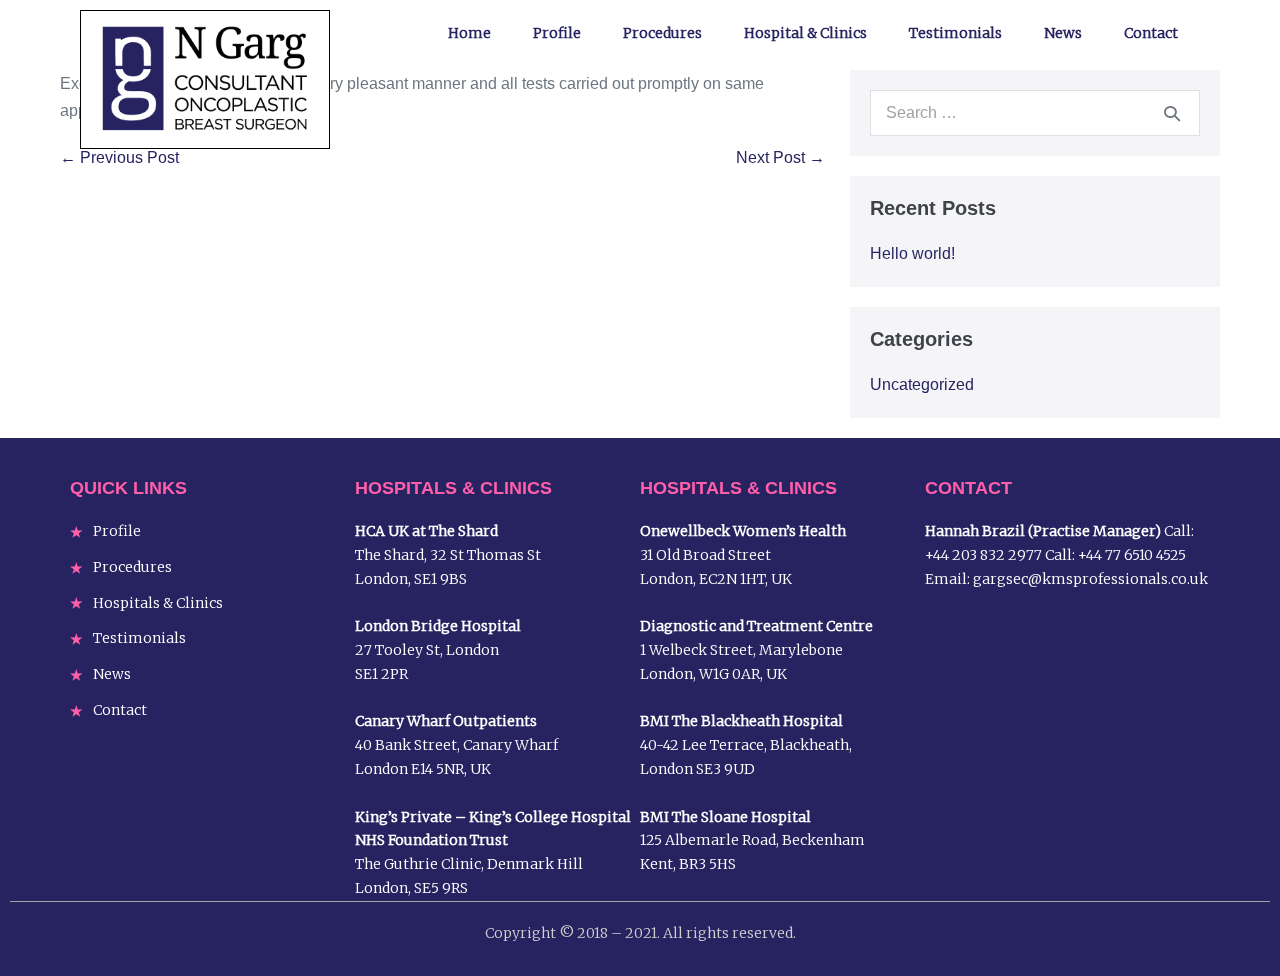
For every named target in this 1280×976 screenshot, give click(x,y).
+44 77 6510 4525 (1132, 555)
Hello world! (912, 253)
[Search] (1172, 113)
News (1063, 33)
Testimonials (955, 33)
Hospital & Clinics (805, 33)
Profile (557, 33)
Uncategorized (922, 384)
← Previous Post (119, 157)
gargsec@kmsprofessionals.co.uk (1090, 579)
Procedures (662, 33)
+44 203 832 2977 (983, 555)
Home (469, 33)
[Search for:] (1035, 112)
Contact (1151, 33)
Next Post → (780, 157)
